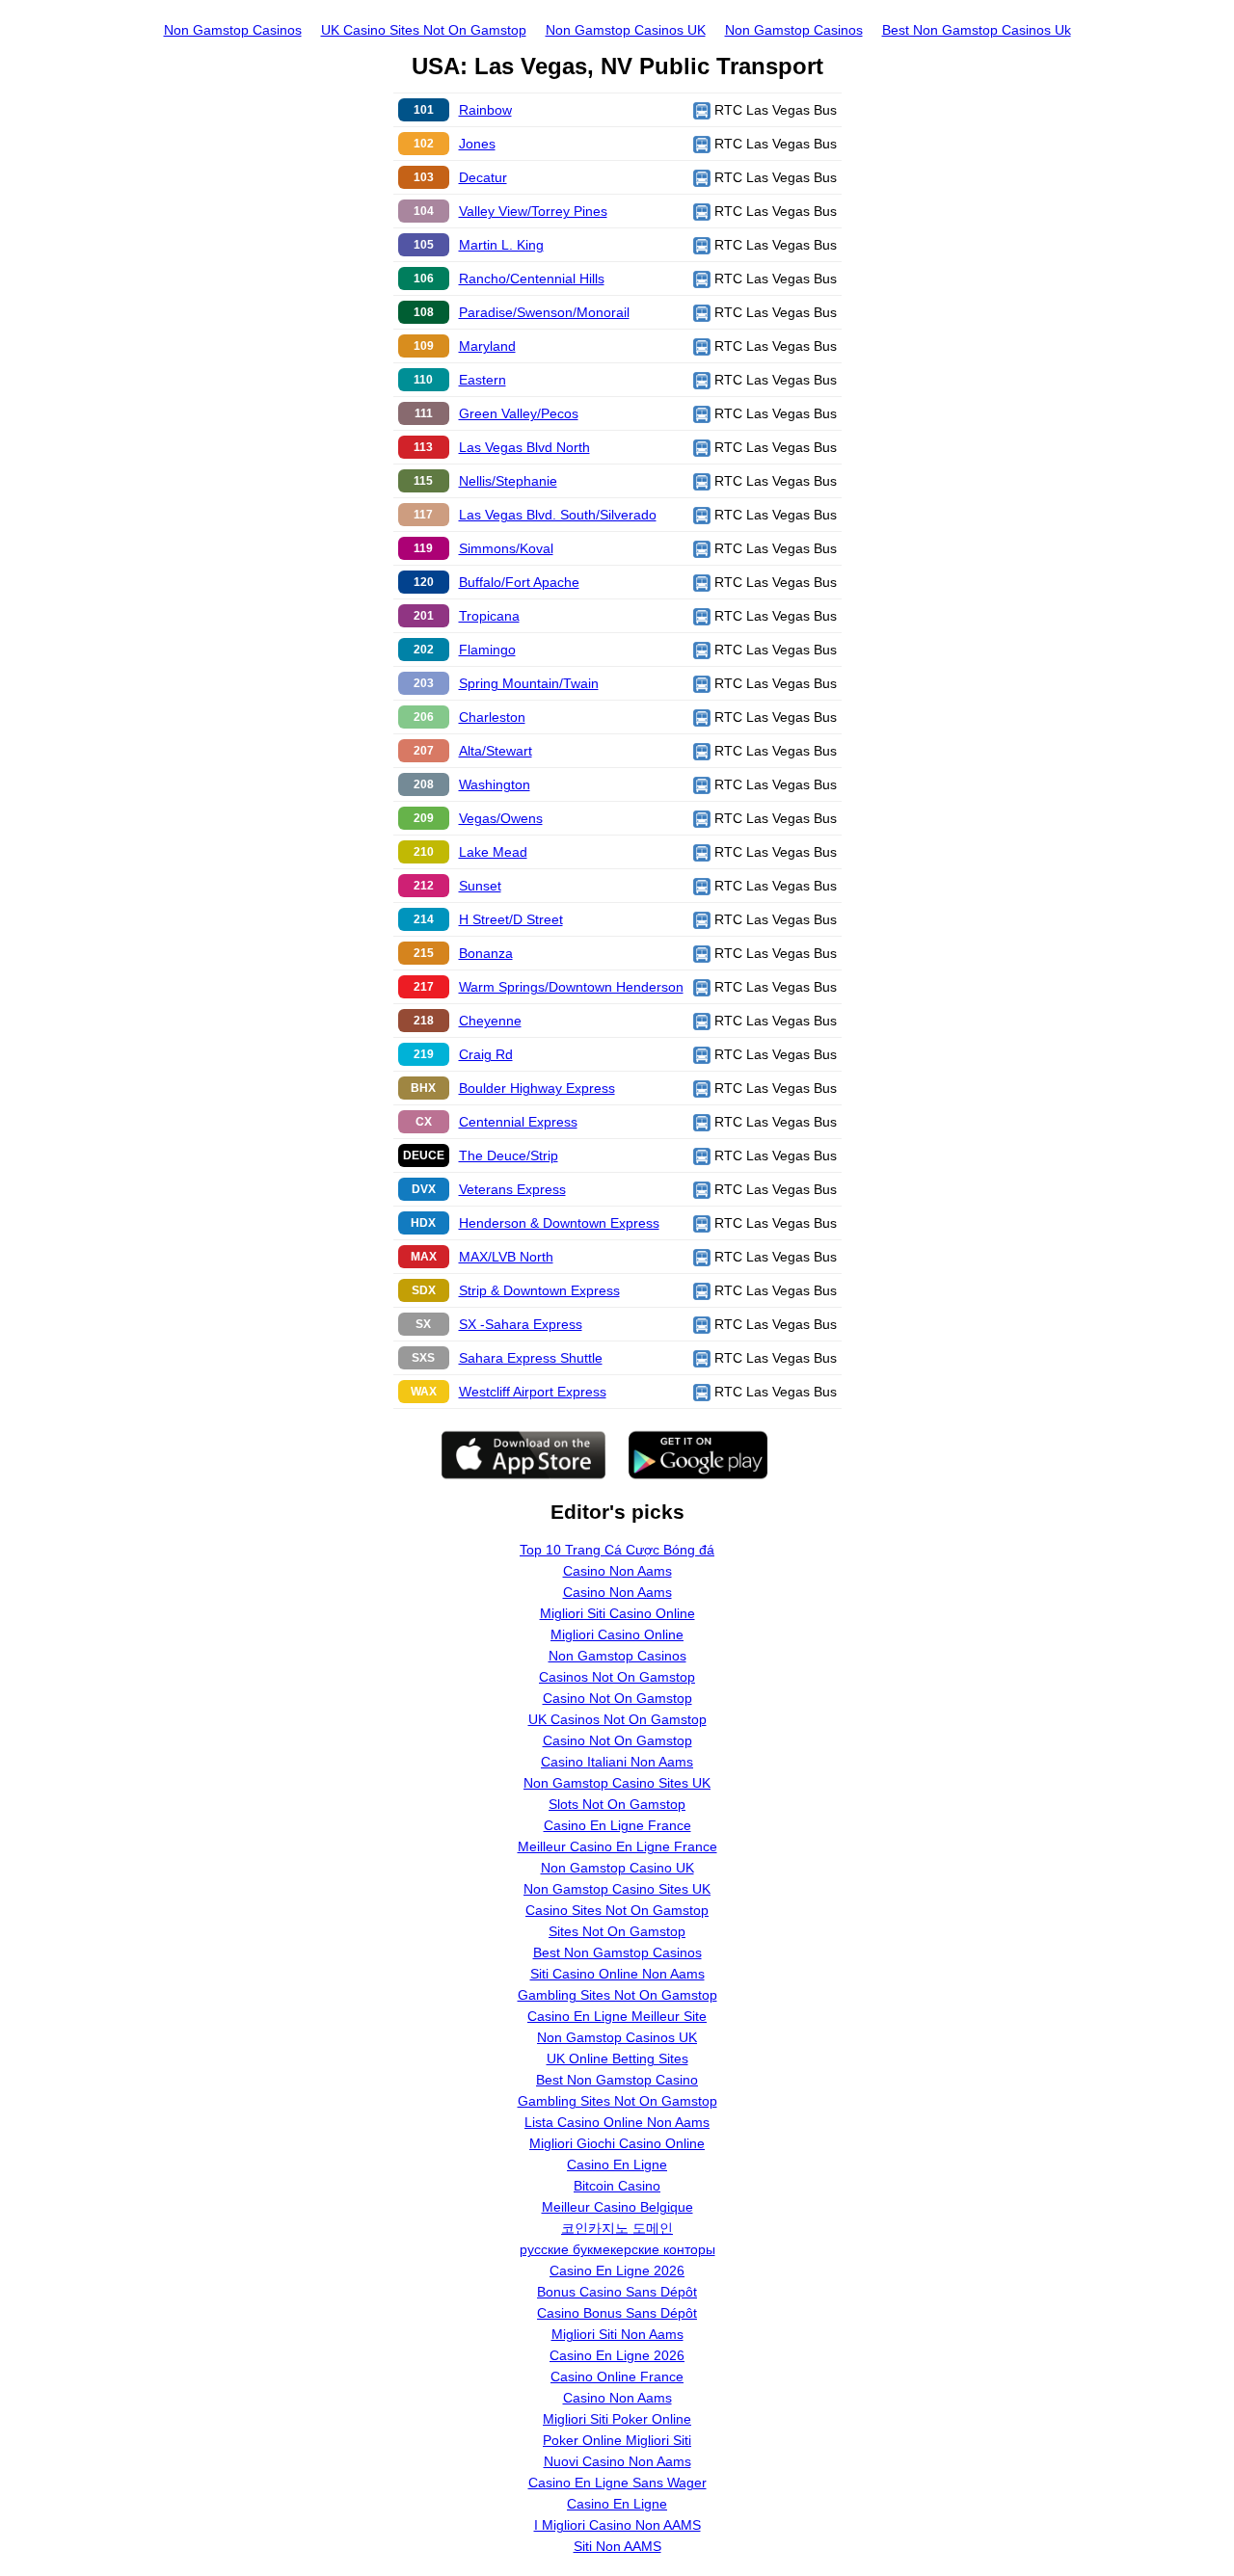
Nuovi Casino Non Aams (617, 2461)
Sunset (480, 886)
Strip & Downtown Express (539, 1290)
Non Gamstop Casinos (233, 30)
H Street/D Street (511, 919)
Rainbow (485, 110)
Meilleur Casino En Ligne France (617, 1846)
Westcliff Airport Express (533, 1392)
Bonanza (486, 953)
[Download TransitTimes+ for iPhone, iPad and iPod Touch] (523, 1454)
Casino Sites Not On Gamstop (617, 1910)
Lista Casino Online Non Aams (617, 2122)
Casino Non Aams (617, 1571)
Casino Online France (617, 2377)
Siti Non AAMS (617, 2546)
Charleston (492, 717)
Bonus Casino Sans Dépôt (617, 2292)
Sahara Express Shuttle (531, 1358)
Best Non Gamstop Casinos (617, 1952)
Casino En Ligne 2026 (617, 2271)
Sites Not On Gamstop (617, 1931)
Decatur (483, 177)
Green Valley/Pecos (519, 413)
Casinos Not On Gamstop (617, 1677)
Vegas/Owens (501, 818)
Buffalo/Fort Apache (519, 582)
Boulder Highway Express (537, 1088)
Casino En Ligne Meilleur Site (617, 2016)
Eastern (483, 380)
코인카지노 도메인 (617, 2228)
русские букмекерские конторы (617, 2249)
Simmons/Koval (506, 548)
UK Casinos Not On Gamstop (617, 1719)
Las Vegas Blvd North (524, 447)
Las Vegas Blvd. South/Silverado (558, 515)
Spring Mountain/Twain (529, 683)
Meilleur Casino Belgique (617, 2207)
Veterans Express (512, 1189)
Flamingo (487, 650)
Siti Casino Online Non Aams (617, 1974)
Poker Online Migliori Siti (617, 2440)
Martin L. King (501, 245)
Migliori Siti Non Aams (617, 2334)
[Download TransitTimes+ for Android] (711, 1454)
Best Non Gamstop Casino (617, 2080)
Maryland (487, 346)
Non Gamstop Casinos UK (626, 30)
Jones (477, 144)
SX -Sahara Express (521, 1324)
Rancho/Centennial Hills (532, 279)
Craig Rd (486, 1054)
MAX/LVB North (506, 1257)
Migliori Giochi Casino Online (617, 2143)
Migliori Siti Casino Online (617, 1613)
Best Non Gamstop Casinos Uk (977, 30)
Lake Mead (493, 852)
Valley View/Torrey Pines (533, 211)
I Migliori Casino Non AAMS (617, 2525)
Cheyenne (490, 1021)
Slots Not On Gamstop (617, 1804)
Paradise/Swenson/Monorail (544, 312)
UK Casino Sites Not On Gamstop (424, 30)
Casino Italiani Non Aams (617, 1762)
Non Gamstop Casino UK (617, 1868)
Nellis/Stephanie (508, 481)
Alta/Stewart (496, 751)
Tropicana (489, 616)
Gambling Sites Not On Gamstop (617, 1995)
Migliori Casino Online (617, 1634)
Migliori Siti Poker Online (617, 2419)
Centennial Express (518, 1122)
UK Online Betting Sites (617, 2058)
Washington (495, 784)
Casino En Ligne (617, 2164)
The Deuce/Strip (509, 1155)
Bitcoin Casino (617, 2186)
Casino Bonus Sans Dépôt (617, 2313)
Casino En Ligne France (617, 1825)
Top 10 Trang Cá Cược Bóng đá (617, 1550)
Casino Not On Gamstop (617, 1698)
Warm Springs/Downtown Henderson (571, 987)
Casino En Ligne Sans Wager (617, 2483)
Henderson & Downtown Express (559, 1223)
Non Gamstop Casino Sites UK (617, 1783)
